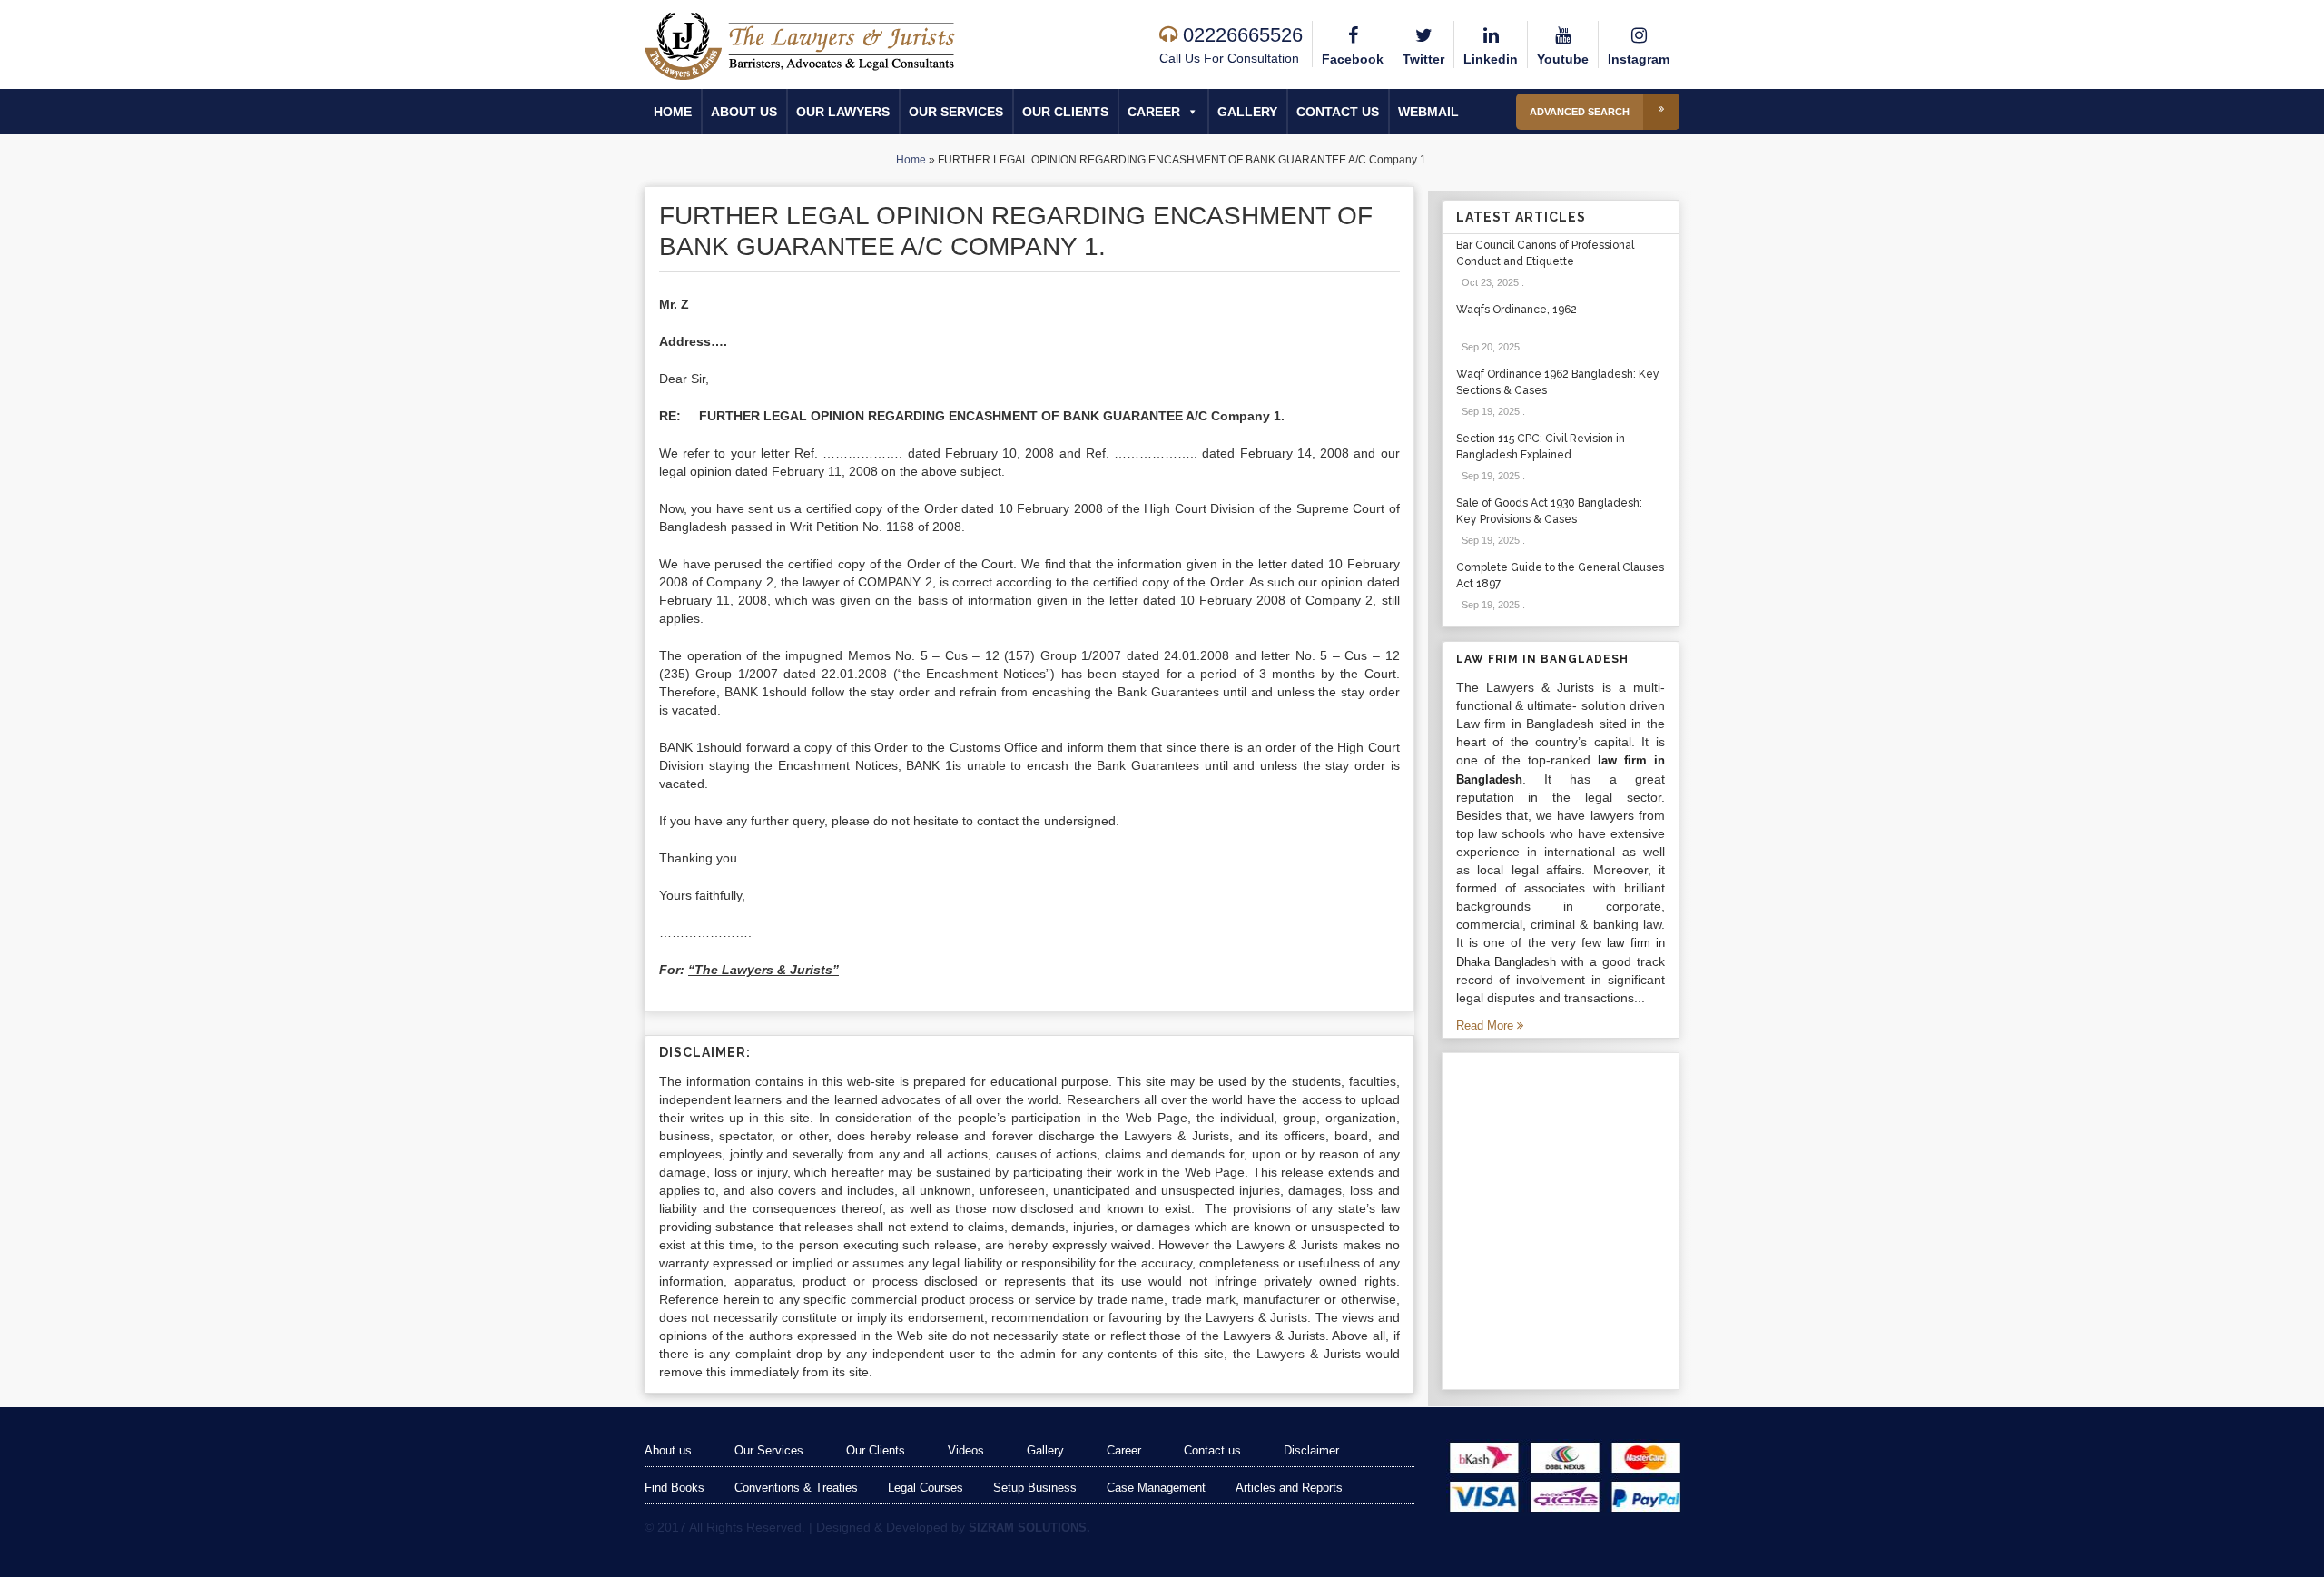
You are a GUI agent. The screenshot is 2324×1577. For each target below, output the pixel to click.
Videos (966, 1450)
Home (673, 112)
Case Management (1156, 1488)
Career (1154, 112)
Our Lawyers (843, 112)
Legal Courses (926, 1488)
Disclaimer (1311, 1450)
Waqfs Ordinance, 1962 (1517, 310)
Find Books (675, 1488)
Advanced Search (1580, 112)
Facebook (1353, 59)
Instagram (1639, 59)
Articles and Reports (1289, 1488)
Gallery (1247, 112)
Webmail (1428, 112)
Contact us (1338, 112)
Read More (1487, 1025)
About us (744, 112)
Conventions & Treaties (796, 1488)
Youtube (1563, 59)
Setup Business (1035, 1488)
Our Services (956, 112)
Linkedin (1491, 59)
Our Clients (1065, 112)
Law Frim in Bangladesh (1542, 659)
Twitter (1423, 59)
